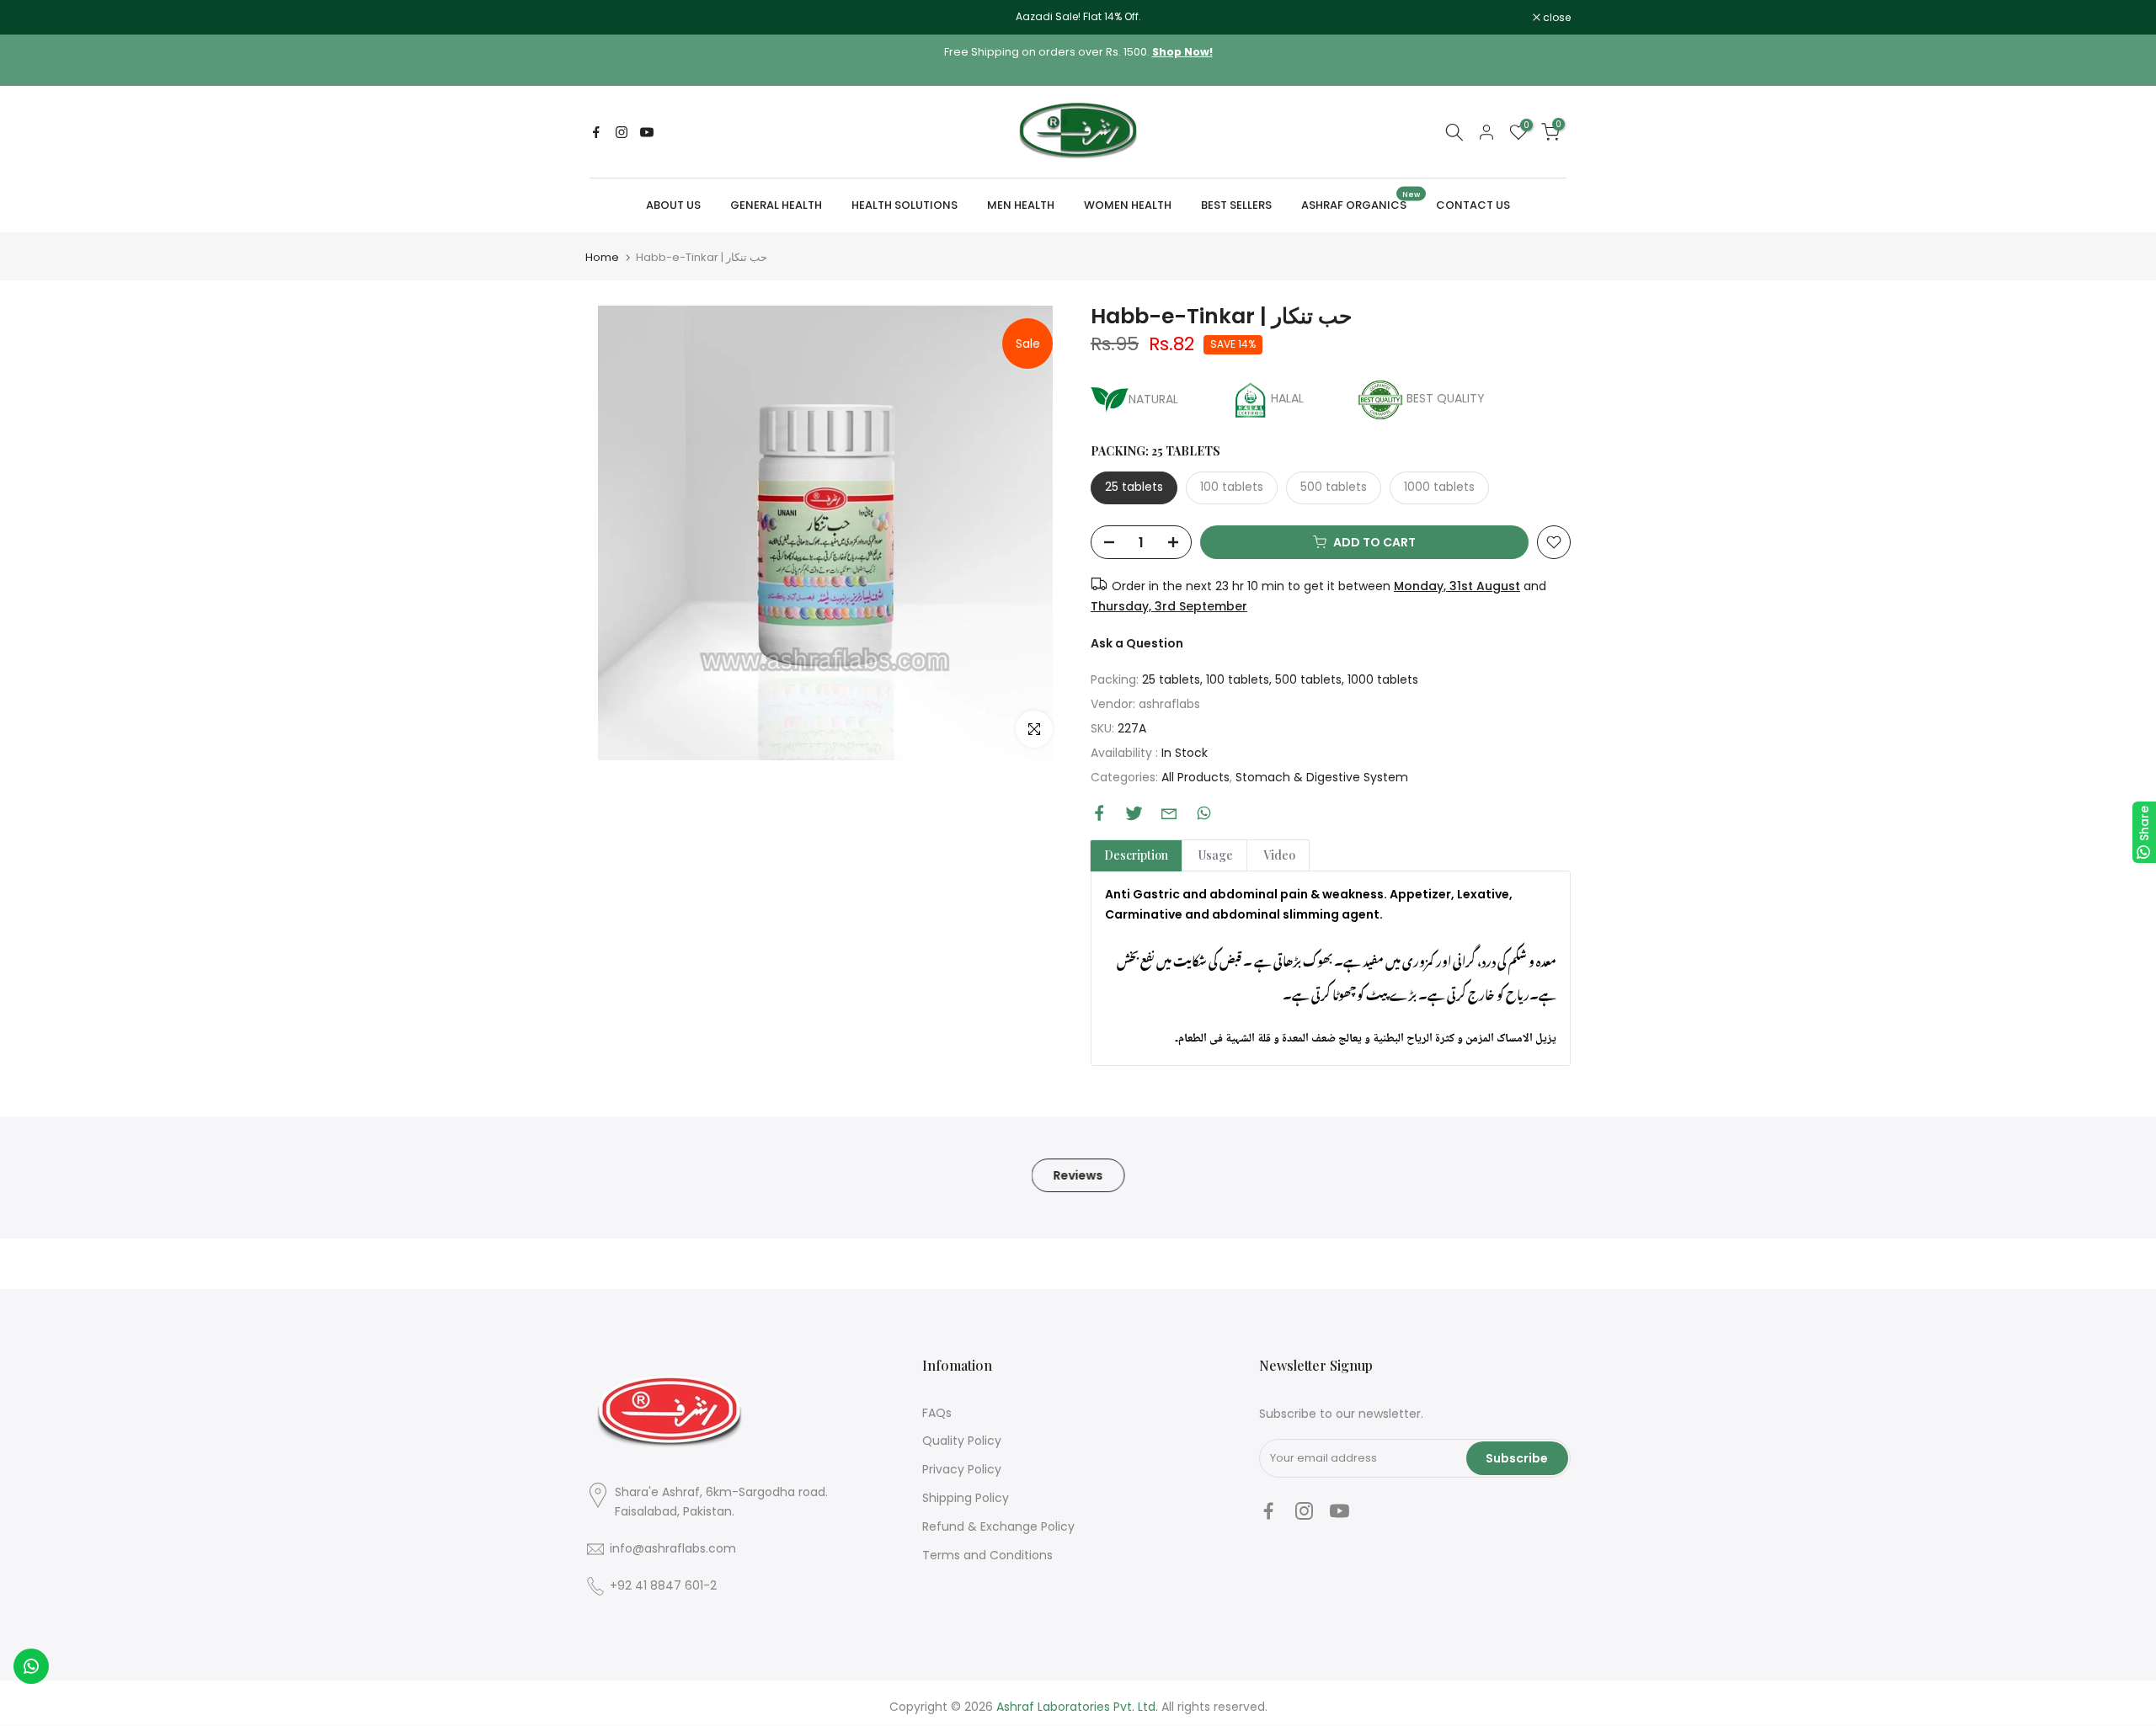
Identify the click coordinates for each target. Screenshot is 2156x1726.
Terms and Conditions (987, 1555)
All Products (1195, 777)
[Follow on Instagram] (622, 132)
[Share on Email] (1169, 813)
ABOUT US (673, 205)
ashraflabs (1169, 704)
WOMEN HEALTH (1128, 205)
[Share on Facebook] (1099, 813)
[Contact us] (31, 1666)
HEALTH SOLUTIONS (905, 205)
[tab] (1136, 855)
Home (602, 257)
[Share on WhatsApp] (1204, 813)
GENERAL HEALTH (776, 205)
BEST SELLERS (1236, 205)
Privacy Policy (962, 1469)
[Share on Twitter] (1134, 813)
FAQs (937, 1413)
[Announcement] (1078, 17)
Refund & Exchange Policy (998, 1526)
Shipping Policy (966, 1498)
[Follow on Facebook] (596, 132)
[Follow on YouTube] (647, 132)
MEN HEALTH (1021, 205)
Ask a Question (1137, 643)
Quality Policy (962, 1441)
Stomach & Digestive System (1322, 777)
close (608, 18)
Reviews (1078, 1175)
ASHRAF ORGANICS (1361, 204)
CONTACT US (1473, 205)
